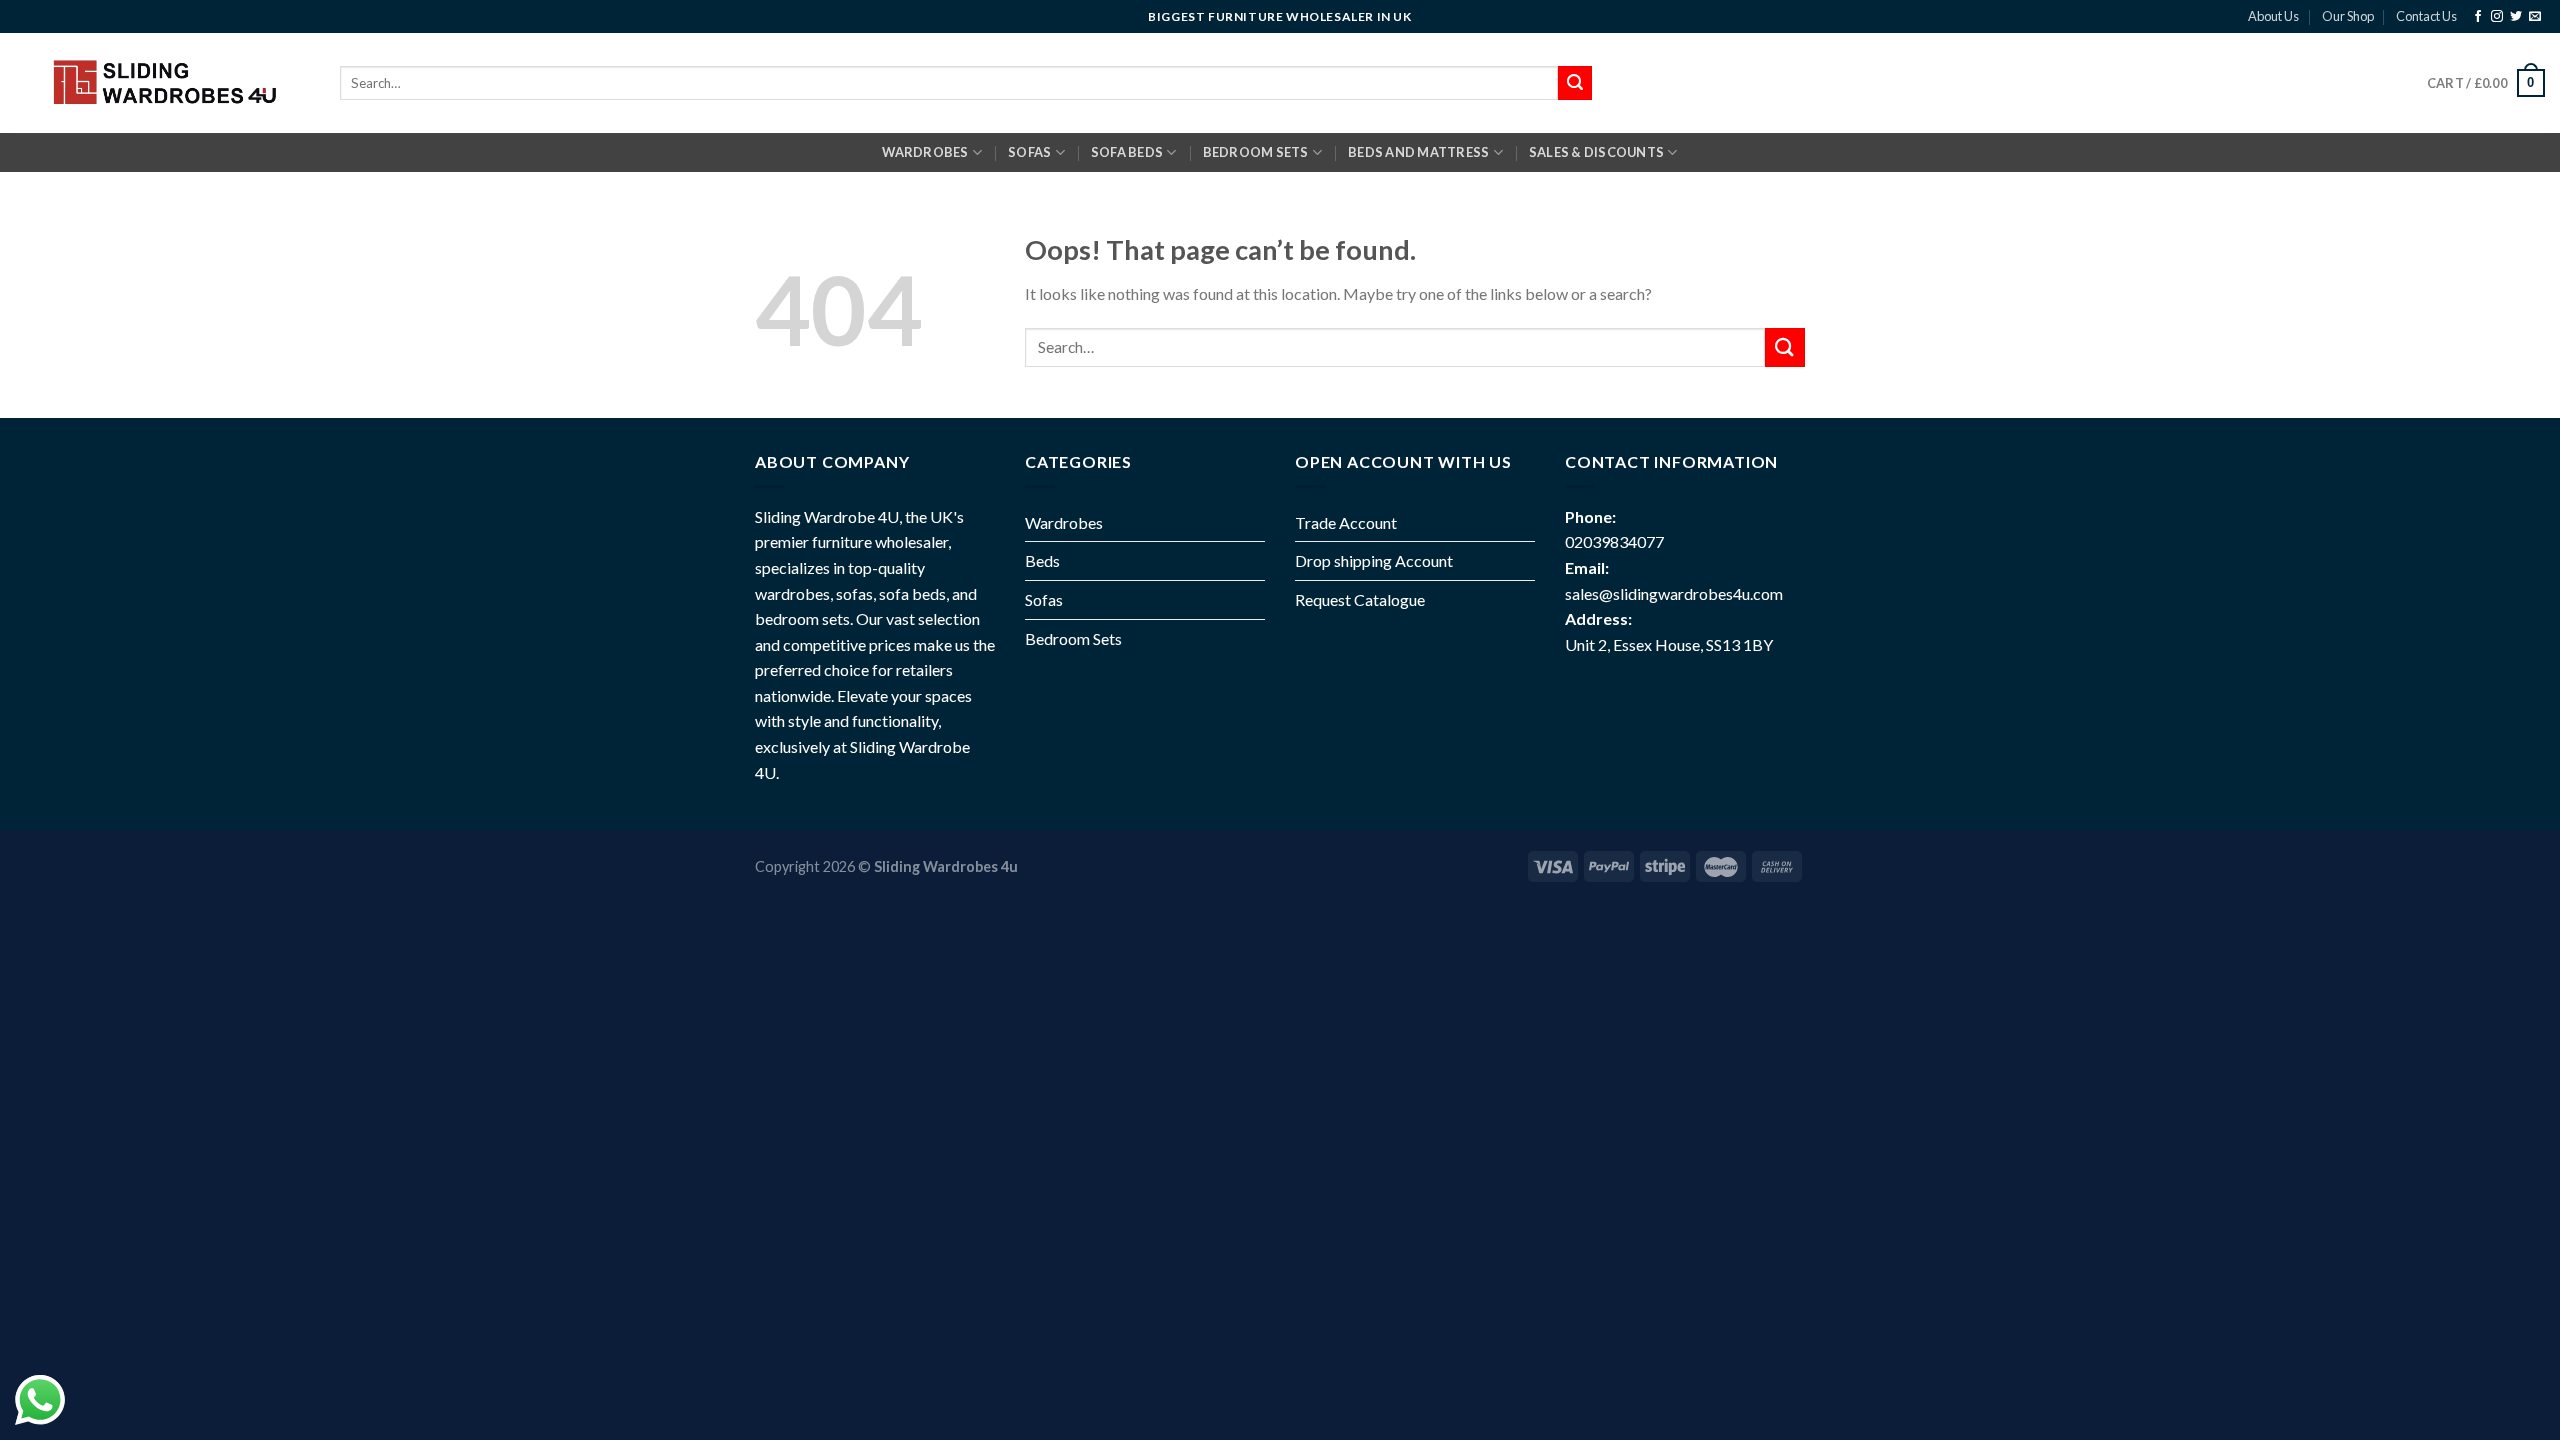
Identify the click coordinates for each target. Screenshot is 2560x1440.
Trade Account (1346, 522)
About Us (2273, 16)
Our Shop (2348, 16)
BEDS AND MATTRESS (1418, 152)
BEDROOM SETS (1256, 152)
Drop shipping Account (1374, 560)
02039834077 (1614, 541)
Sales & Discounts (1596, 152)
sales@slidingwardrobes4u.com (1674, 593)
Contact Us (2426, 16)
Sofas (1044, 599)
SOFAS (1029, 152)
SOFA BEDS (1127, 152)
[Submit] (1785, 347)
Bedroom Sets (1073, 638)
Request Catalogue (1360, 599)
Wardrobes (925, 152)
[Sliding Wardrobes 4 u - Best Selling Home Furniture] (162, 82)
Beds (1042, 560)
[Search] (1575, 83)
